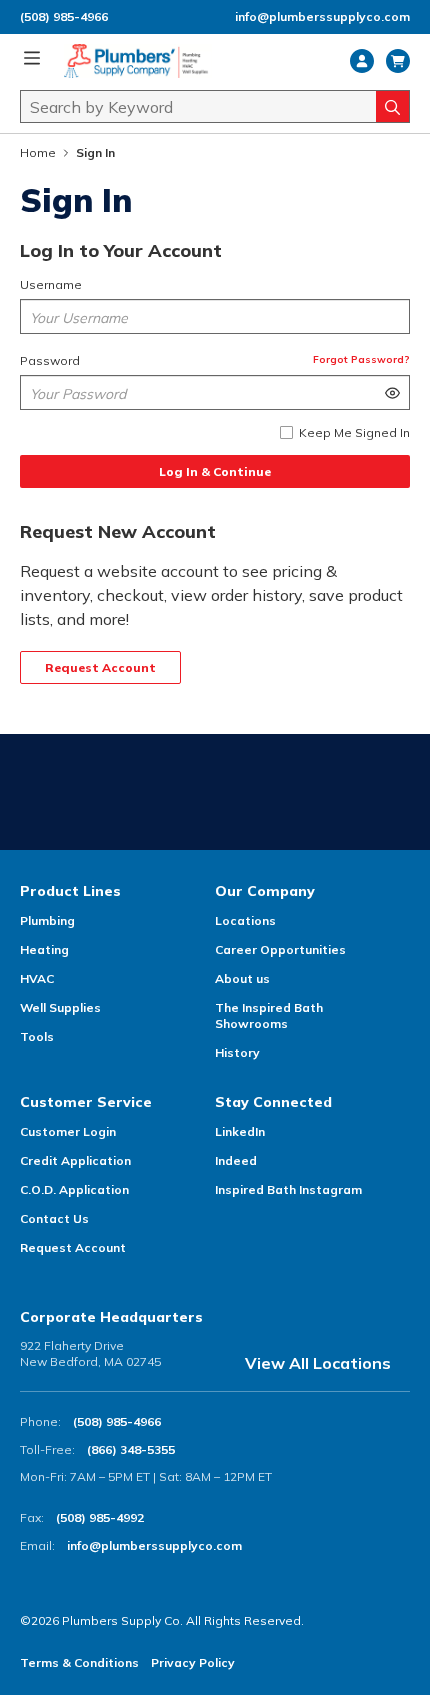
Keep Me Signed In (354, 432)
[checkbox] (286, 432)
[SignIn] (362, 61)
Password (50, 360)
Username (51, 284)
